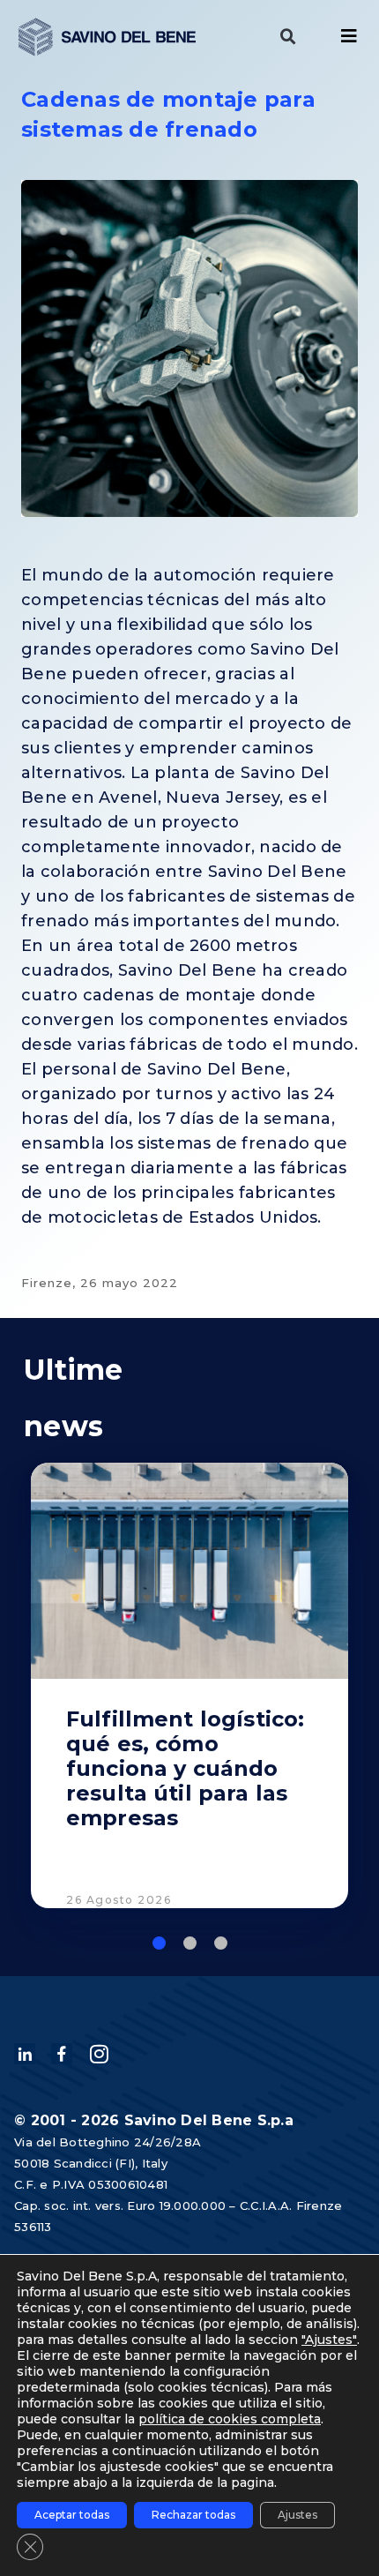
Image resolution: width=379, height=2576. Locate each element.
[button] (288, 37)
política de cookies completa (230, 2419)
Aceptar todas (72, 2515)
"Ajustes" (329, 2340)
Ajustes (297, 2515)
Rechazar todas (193, 2515)
